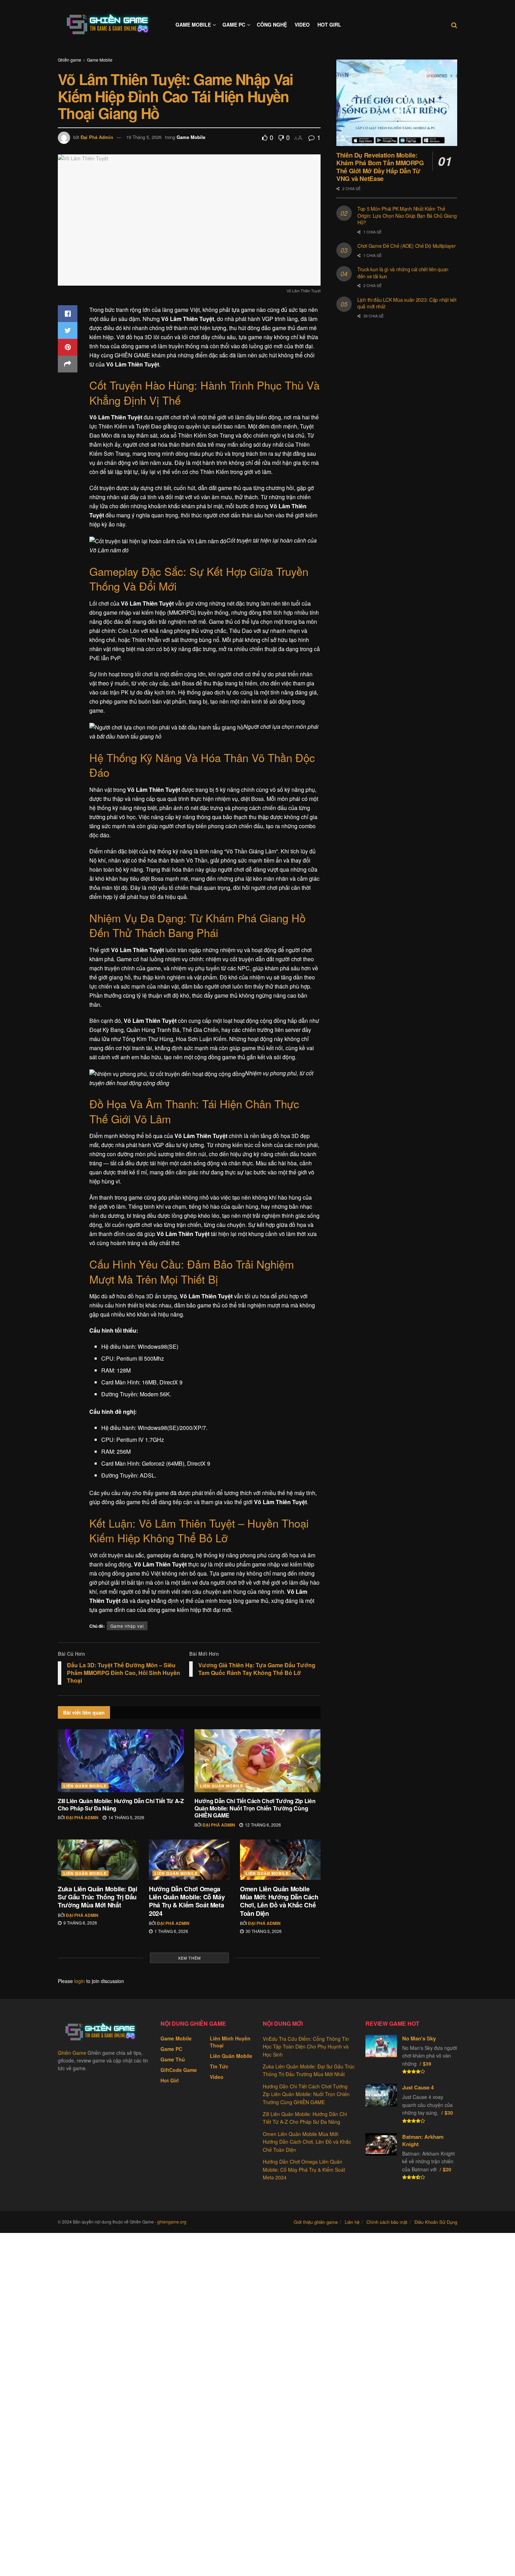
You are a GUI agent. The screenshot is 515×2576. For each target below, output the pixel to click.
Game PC (234, 25)
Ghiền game (70, 60)
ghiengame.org (172, 2222)
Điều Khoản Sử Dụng (436, 2222)
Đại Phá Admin (97, 137)
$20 (447, 2169)
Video (302, 25)
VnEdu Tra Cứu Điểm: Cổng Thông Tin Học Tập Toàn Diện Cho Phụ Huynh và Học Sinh (306, 2047)
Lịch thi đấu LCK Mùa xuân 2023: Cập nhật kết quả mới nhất (407, 303)
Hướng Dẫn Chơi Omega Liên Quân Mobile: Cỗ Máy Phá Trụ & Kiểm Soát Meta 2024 (187, 1901)
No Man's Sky (419, 2038)
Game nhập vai (127, 1626)
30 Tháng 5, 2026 (263, 1931)
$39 (427, 2064)
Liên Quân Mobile (85, 1786)
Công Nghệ (272, 25)
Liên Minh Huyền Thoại (230, 2042)
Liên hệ (352, 2222)
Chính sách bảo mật (387, 2222)
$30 (449, 2113)
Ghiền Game (72, 2053)
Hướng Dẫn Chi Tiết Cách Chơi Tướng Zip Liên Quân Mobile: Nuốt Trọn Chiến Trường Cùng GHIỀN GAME (255, 1808)
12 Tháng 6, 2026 (262, 1825)
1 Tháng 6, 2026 (171, 1931)
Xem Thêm (189, 1958)
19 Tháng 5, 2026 (144, 137)
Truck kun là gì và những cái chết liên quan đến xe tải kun (403, 273)
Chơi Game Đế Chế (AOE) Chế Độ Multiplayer (407, 246)
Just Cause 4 (418, 2087)
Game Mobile (193, 25)
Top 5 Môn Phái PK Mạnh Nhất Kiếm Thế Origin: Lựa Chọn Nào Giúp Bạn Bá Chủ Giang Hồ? (407, 215)
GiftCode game (179, 2070)
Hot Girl (329, 25)
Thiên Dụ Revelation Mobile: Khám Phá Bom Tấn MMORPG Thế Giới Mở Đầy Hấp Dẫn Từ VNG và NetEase (380, 167)
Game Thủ (173, 2059)
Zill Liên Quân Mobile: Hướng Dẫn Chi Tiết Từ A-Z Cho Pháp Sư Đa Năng (121, 1804)
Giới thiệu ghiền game (316, 2222)
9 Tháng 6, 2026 (80, 1923)
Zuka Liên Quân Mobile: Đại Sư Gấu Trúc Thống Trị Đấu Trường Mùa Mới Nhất (98, 1897)
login (80, 1981)
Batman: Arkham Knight (423, 2140)
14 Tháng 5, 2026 (126, 1817)
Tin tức (219, 2066)
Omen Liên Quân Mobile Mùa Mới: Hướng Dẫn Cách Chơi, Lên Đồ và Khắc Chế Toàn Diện (279, 1901)
